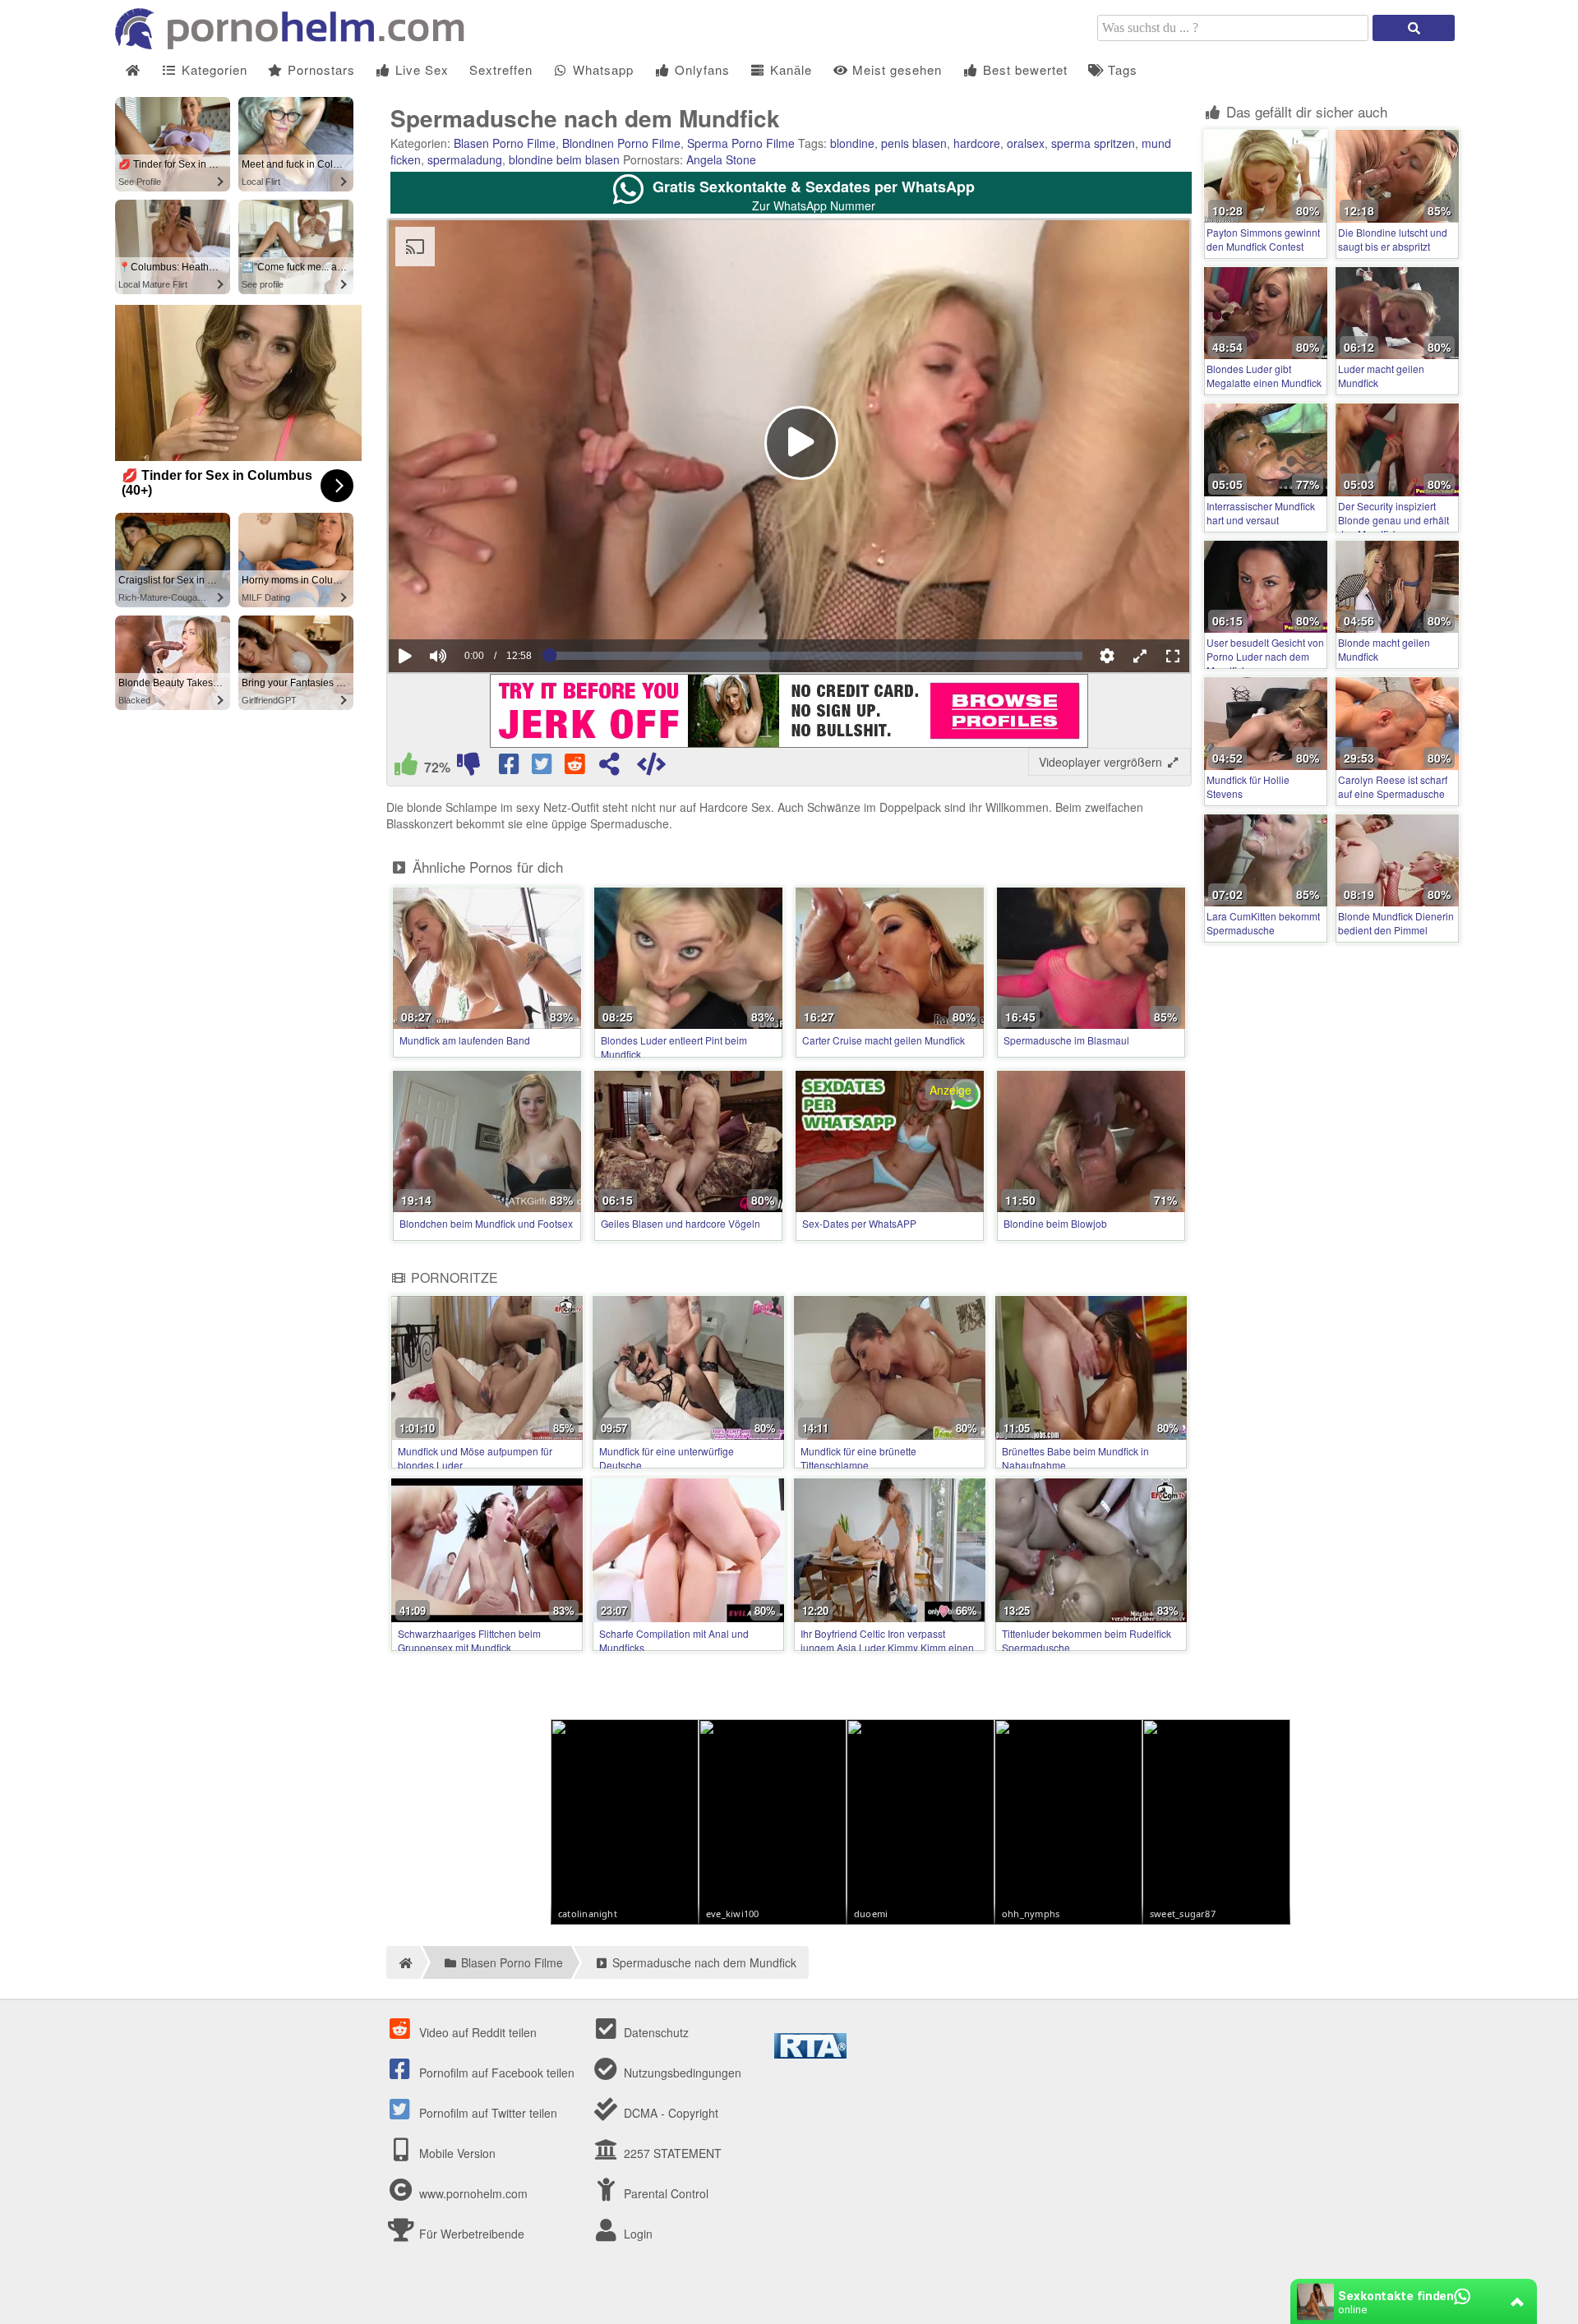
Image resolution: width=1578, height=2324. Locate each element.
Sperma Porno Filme (741, 143)
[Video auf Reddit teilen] (576, 768)
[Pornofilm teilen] (609, 768)
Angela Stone (721, 159)
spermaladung (465, 159)
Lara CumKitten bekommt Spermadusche (1263, 923)
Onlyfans (700, 69)
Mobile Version (456, 2153)
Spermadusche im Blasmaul (1066, 1040)
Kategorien (212, 69)
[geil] (406, 768)
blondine (852, 143)
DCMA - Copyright (669, 2113)
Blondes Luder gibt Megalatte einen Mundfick (1264, 376)
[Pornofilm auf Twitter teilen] (543, 768)
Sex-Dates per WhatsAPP (859, 1223)
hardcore (977, 143)
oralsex (1026, 143)
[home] (403, 1962)
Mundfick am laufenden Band (465, 1040)
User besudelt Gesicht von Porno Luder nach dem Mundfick (1265, 656)
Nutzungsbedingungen (681, 2073)
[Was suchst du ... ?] (1414, 28)
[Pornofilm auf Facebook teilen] (510, 768)
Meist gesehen (895, 69)
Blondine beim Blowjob (1055, 1223)
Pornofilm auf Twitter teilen (487, 2113)
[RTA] (810, 2054)
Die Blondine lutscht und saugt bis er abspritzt (1393, 239)
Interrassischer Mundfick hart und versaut (1261, 513)
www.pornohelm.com (473, 2193)
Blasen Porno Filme (505, 143)
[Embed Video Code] (651, 768)
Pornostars (319, 69)
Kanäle (789, 69)
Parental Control (664, 2193)
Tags (1121, 69)
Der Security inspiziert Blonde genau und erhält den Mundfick (1393, 520)
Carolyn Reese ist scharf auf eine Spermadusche (1393, 786)
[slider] (466, 606)
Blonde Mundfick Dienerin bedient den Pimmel (1396, 923)
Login (637, 2234)
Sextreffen (501, 69)
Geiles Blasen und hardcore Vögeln (681, 1223)
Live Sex (420, 69)
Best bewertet (1023, 69)
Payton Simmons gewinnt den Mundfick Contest (1263, 239)
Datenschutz (655, 2032)
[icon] (133, 70)
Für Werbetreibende (470, 2234)
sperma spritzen (1093, 143)
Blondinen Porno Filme (621, 143)
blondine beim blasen (564, 159)
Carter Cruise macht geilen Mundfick (884, 1040)
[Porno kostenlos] (296, 44)
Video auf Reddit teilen (476, 2032)
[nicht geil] (468, 768)
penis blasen (914, 143)
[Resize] (1140, 656)
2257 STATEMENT (671, 2153)
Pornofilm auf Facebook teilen (495, 2073)
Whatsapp (601, 69)
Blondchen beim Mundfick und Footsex (486, 1223)
